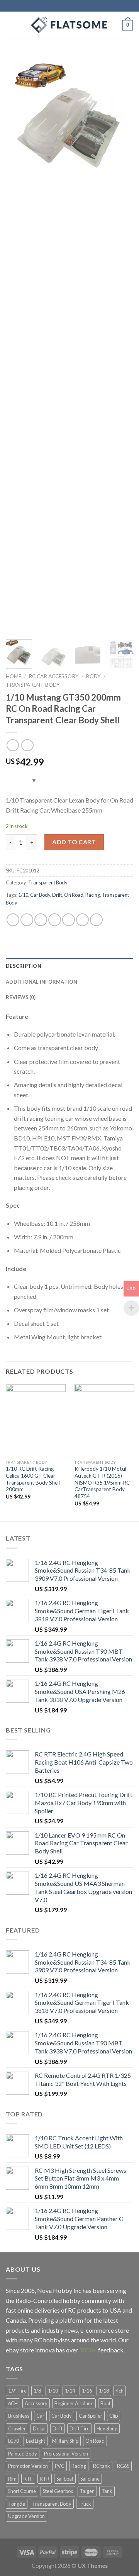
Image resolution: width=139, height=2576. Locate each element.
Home (14, 676)
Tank (107, 2491)
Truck (85, 2504)
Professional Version (66, 2454)
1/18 (104, 2391)
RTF (28, 2479)
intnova (45, 2350)
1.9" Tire (17, 2391)
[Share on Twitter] (41, 920)
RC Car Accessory (54, 676)
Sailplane (90, 2479)
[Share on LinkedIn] (96, 920)
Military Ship (65, 2441)
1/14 (70, 2391)
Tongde (17, 2504)
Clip (114, 2416)
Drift (57, 895)
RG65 (123, 2466)
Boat (105, 2403)
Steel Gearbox (58, 2491)
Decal (39, 2428)
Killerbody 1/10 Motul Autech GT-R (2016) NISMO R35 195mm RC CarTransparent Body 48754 (102, 1482)
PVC (60, 2466)
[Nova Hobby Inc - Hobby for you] (69, 25)
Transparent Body (33, 685)
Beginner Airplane (74, 2403)
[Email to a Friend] (55, 920)
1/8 (37, 2391)
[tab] (69, 966)
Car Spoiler (91, 2416)
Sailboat (65, 2479)
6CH (13, 2403)
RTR (45, 2479)
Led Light (36, 2441)
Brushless (19, 2416)
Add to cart (74, 842)
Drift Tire (80, 2428)
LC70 (14, 2441)
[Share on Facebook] (27, 920)
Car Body (40, 895)
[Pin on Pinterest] (69, 920)
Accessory (36, 2403)
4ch (120, 2391)
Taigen (87, 2491)
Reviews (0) (21, 997)
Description (24, 966)
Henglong (107, 2428)
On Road (74, 895)
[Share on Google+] (82, 920)
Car (40, 2416)
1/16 (87, 2391)
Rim (12, 2479)
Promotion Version (28, 2466)
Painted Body (23, 2454)
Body (93, 676)
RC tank (102, 2466)
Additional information (42, 982)
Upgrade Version (26, 2516)
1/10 (23, 895)
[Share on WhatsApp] (13, 920)
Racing (93, 895)
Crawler (17, 2428)
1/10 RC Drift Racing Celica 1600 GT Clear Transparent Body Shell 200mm (33, 1479)
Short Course (22, 2491)
